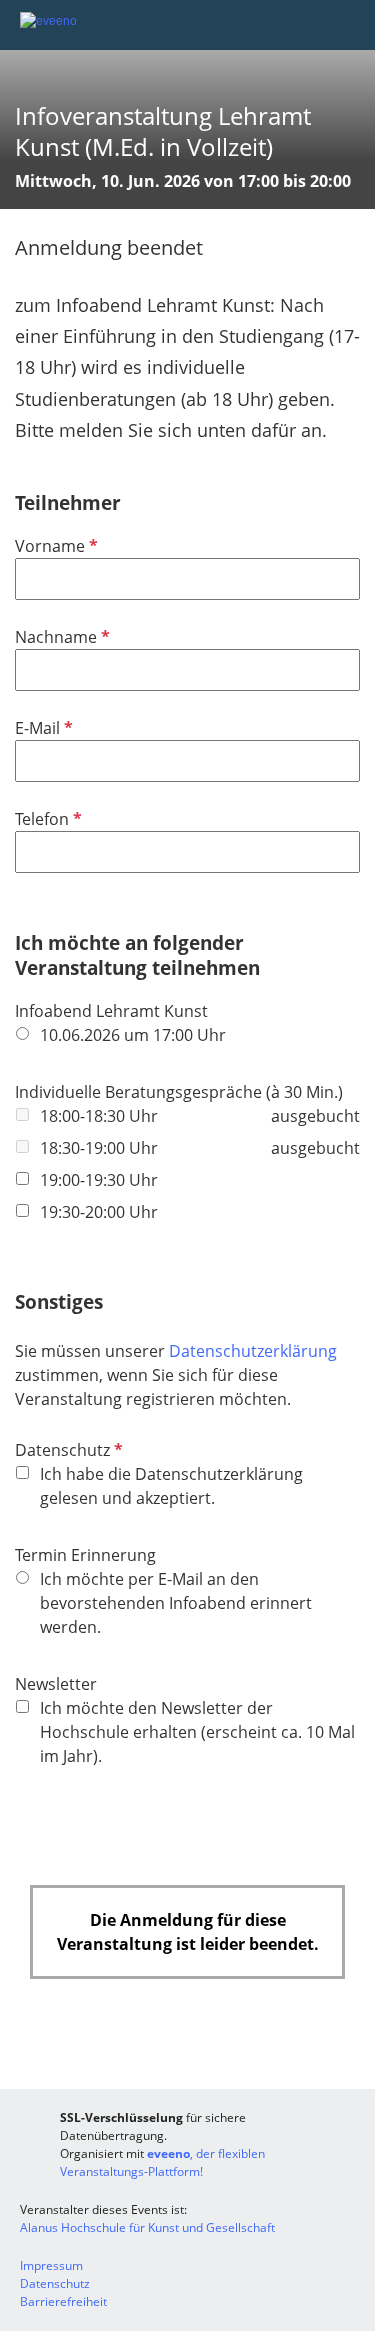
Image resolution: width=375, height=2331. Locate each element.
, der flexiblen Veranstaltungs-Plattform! (162, 2162)
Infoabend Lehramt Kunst (111, 1011)
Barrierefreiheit (63, 2301)
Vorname (54, 546)
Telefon (46, 819)
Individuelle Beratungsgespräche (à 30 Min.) (179, 1092)
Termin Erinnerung (85, 1555)
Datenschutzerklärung (253, 1351)
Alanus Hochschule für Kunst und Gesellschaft (147, 2227)
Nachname (60, 637)
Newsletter (56, 1684)
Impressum (51, 2265)
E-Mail (42, 728)
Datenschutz (67, 1450)
